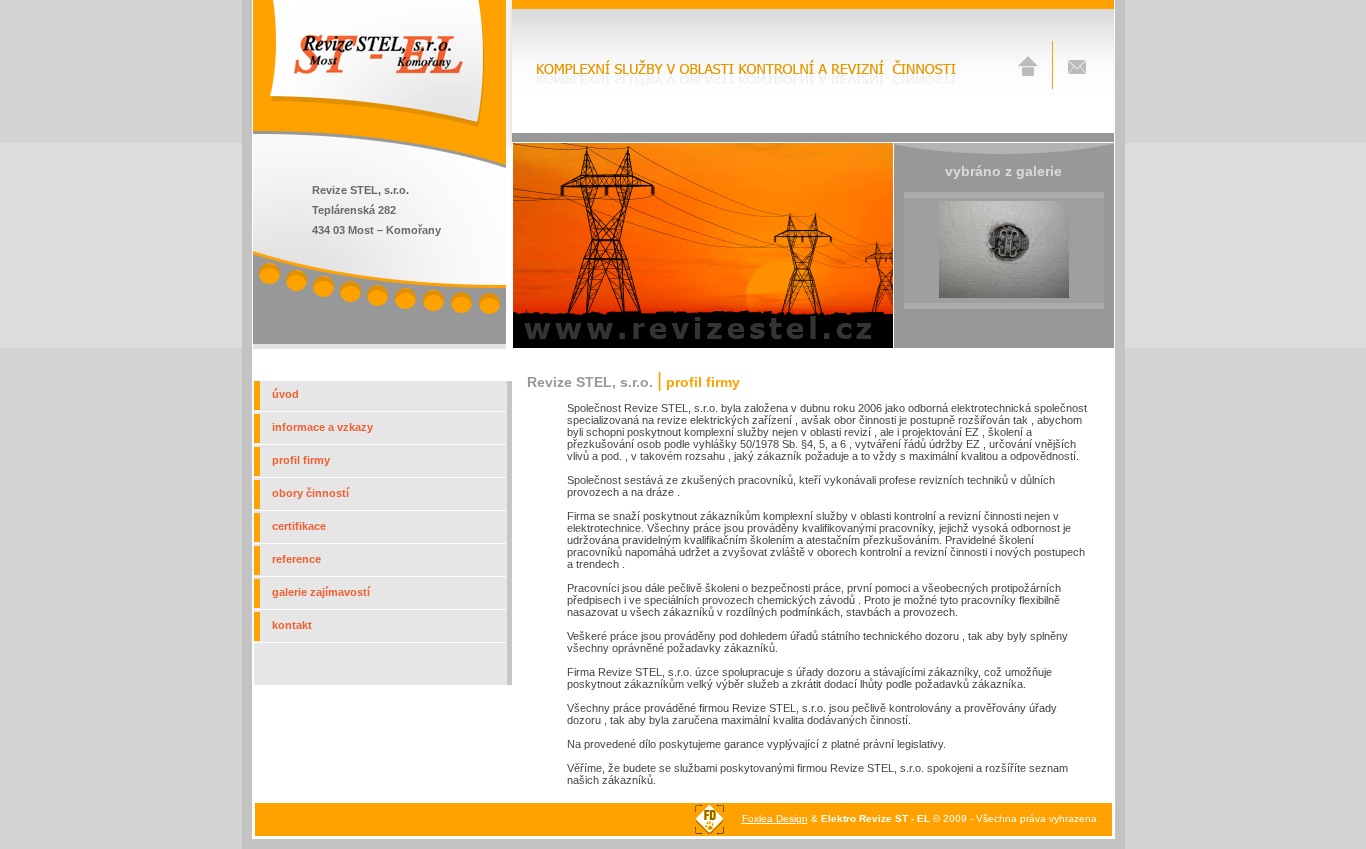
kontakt (292, 625)
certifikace (299, 526)
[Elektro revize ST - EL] (376, 125)
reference (296, 559)
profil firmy (301, 460)
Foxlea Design (775, 818)
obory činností (310, 493)
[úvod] (1028, 72)
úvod (285, 394)
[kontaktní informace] (1077, 72)
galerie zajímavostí (321, 592)
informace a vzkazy (322, 427)
